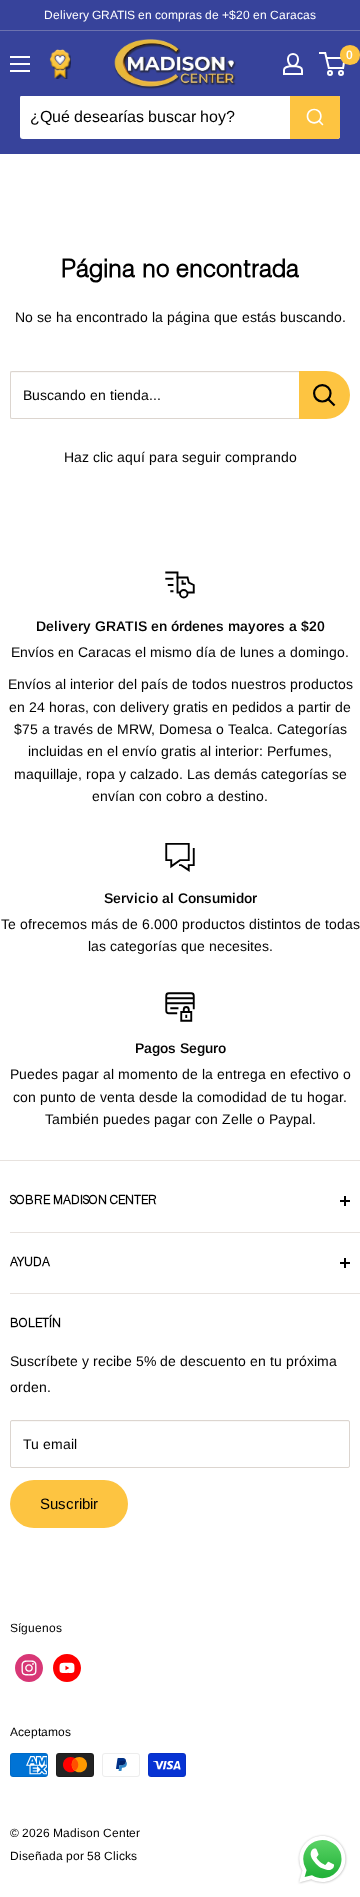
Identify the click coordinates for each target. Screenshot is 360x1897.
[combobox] (180, 117)
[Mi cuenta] (293, 64)
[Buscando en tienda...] (324, 395)
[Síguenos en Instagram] (29, 1668)
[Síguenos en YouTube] (67, 1668)
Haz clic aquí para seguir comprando (180, 457)
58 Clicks (112, 1856)
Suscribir (69, 1503)
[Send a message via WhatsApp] (322, 1859)
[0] (333, 64)
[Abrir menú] (20, 64)
